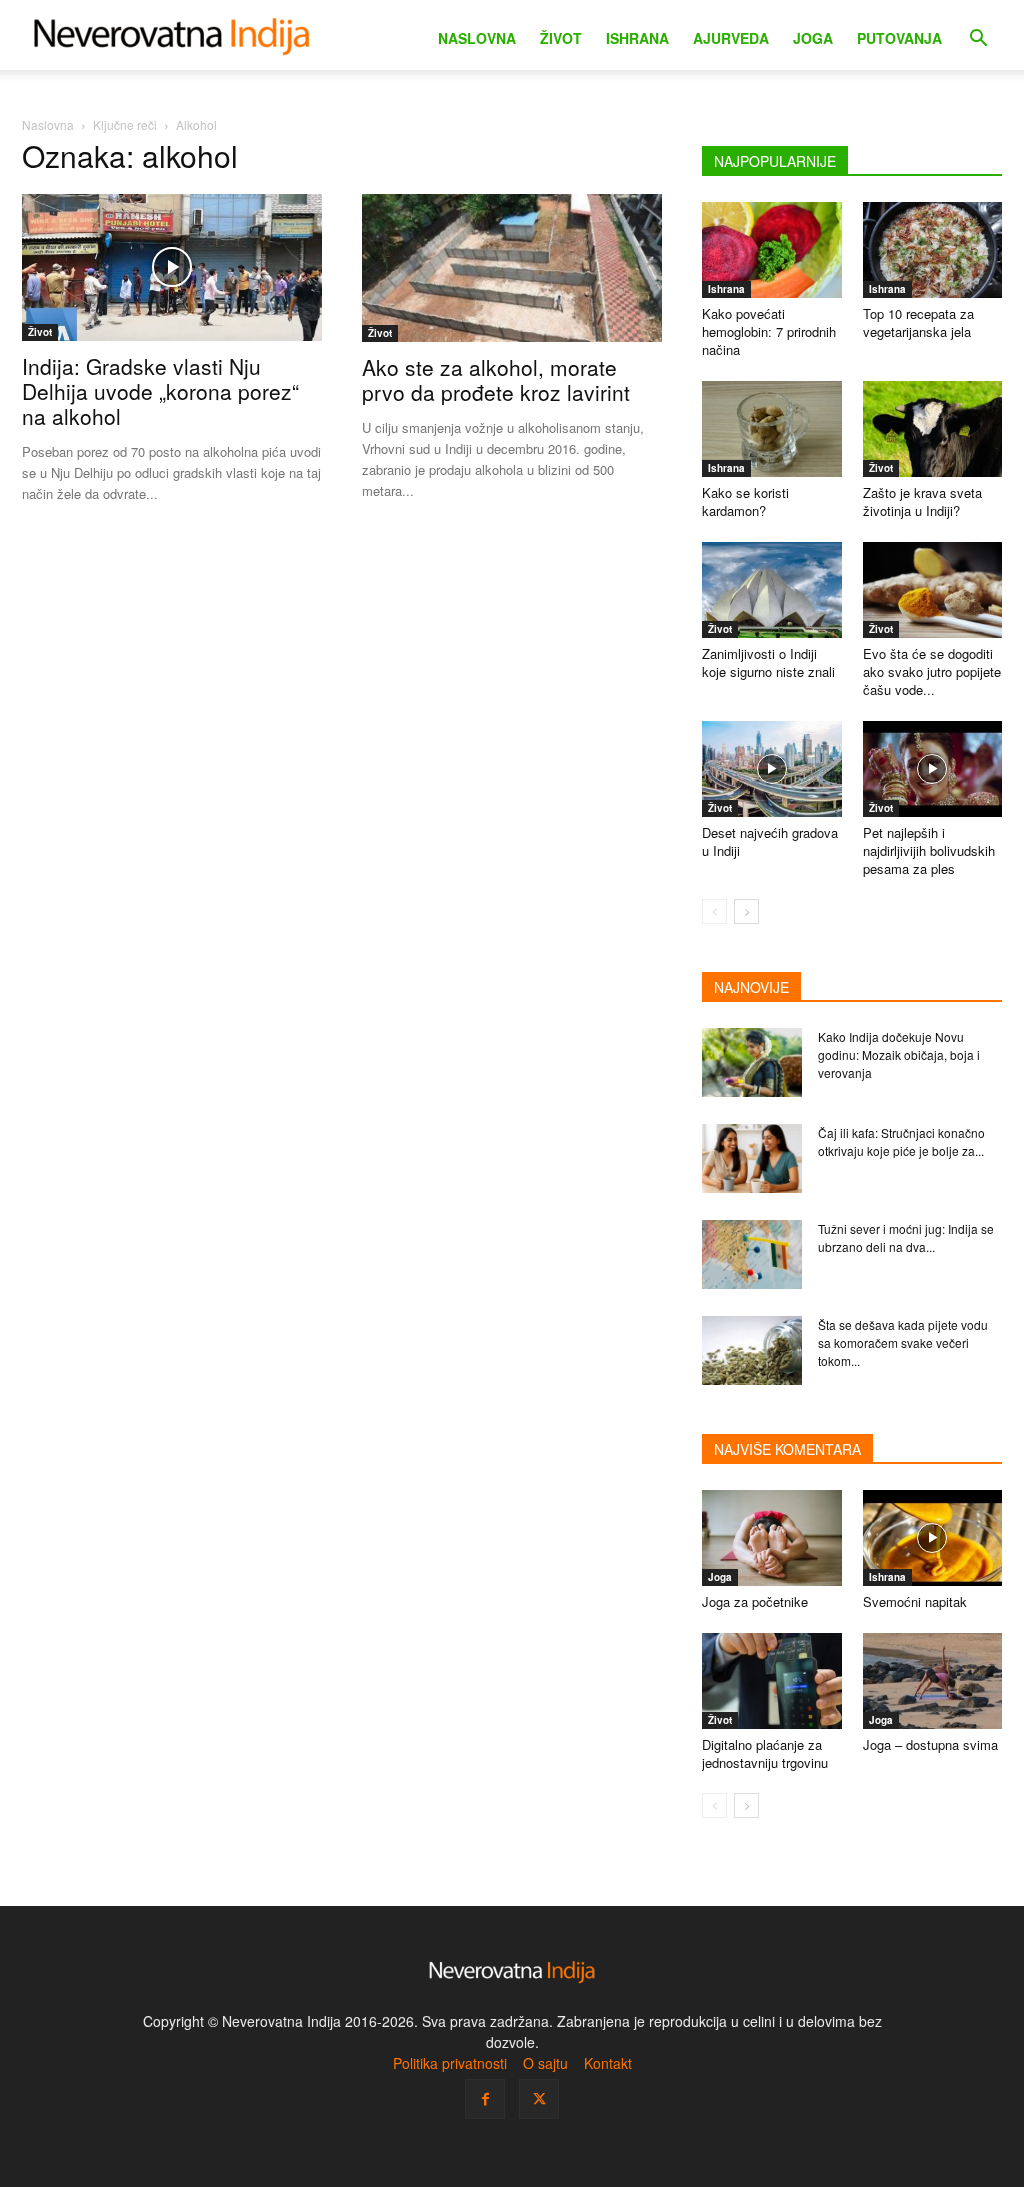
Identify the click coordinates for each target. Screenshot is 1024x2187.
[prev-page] (714, 911)
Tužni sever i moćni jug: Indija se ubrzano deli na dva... (906, 1237)
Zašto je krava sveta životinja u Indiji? (922, 501)
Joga (813, 38)
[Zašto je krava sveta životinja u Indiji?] (933, 429)
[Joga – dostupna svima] (933, 1681)
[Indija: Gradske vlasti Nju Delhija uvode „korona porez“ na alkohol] (172, 267)
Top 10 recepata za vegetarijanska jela (918, 322)
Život (561, 38)
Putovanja (899, 38)
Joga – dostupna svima (930, 1744)
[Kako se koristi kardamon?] (772, 429)
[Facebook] (485, 2099)
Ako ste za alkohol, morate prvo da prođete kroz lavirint (496, 379)
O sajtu (545, 2063)
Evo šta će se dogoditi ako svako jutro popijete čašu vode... (932, 671)
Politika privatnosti (450, 2063)
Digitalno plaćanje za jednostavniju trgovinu (765, 1753)
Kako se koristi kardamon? (745, 501)
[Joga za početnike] (772, 1538)
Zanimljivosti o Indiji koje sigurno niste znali (768, 662)
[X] (539, 2099)
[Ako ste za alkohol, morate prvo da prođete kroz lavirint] (512, 268)
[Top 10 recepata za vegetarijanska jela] (933, 250)
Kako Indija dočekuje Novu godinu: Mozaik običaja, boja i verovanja (899, 1054)
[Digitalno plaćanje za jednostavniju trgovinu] (772, 1681)
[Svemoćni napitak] (933, 1538)
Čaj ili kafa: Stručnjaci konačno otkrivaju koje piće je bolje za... (901, 1141)
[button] (978, 40)
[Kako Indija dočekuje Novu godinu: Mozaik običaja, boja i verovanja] (752, 1062)
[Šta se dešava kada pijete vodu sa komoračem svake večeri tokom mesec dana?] (752, 1350)
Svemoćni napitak (915, 1601)
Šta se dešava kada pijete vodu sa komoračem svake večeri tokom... (903, 1342)
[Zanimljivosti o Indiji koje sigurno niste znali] (772, 590)
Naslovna (477, 38)
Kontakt (608, 2063)
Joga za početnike (755, 1601)
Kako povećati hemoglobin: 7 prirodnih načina (769, 331)
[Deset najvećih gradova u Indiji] (772, 769)
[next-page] (746, 911)
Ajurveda (731, 38)
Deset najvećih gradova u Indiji (770, 841)
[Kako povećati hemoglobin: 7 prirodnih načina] (772, 250)
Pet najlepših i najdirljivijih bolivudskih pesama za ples (929, 850)
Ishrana (637, 38)
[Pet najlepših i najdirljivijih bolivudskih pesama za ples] (933, 769)
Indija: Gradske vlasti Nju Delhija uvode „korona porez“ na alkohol (160, 391)
